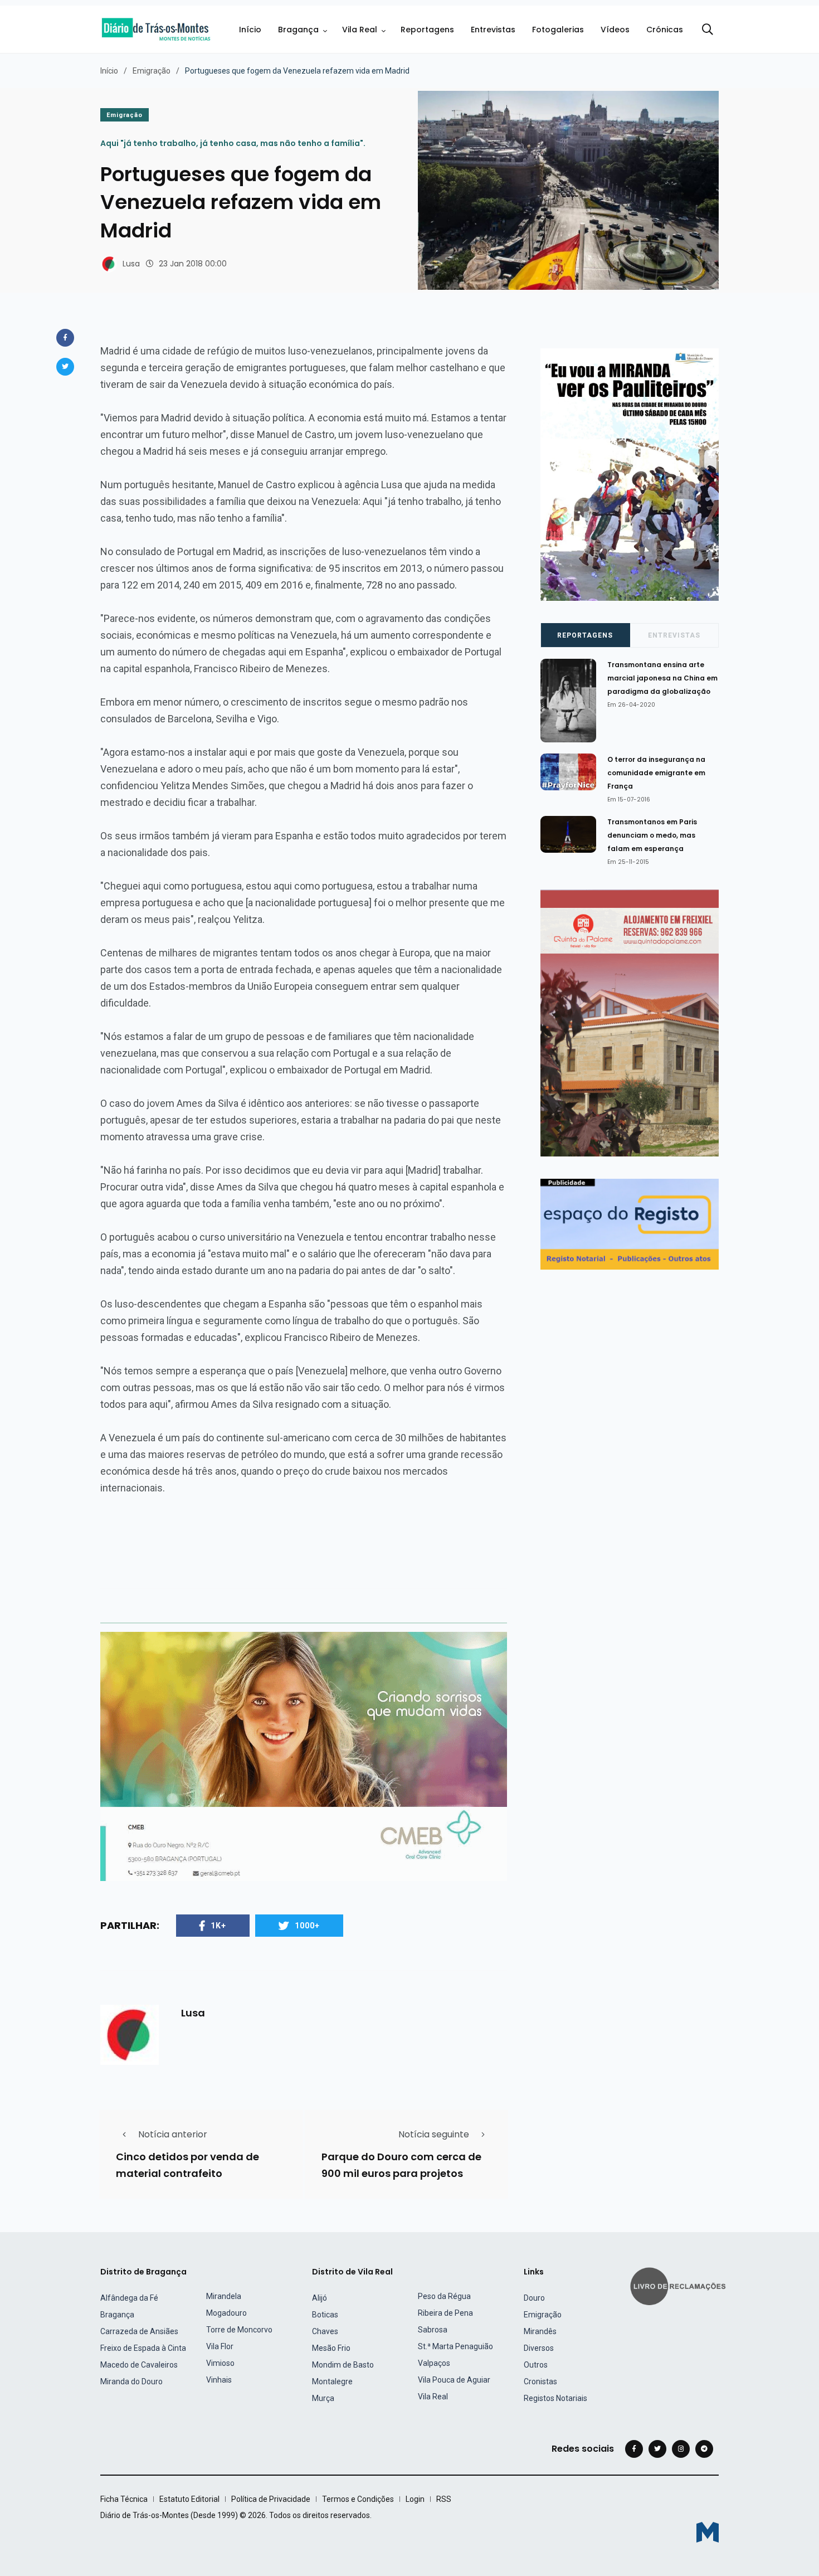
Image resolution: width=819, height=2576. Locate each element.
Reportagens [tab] (585, 635)
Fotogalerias (558, 30)
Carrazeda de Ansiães (139, 2331)
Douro (534, 2298)
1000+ (307, 1926)
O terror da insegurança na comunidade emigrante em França (656, 773)
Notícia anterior (173, 2134)
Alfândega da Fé (129, 2298)
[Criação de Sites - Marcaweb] (708, 2532)
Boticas (325, 2315)
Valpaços (434, 2363)
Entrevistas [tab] (674, 635)
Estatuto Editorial (189, 2499)
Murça (323, 2398)
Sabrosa (433, 2330)
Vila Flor (220, 2346)
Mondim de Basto (343, 2365)
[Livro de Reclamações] (680, 2285)
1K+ (218, 1926)
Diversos (539, 2348)
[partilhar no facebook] (65, 338)
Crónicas (665, 30)
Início (250, 30)
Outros (536, 2365)
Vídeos (615, 30)
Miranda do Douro (131, 2381)
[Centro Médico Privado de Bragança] (304, 1756)
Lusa (131, 264)
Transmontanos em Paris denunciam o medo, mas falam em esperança (652, 835)
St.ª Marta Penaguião (455, 2346)
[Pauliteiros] (630, 474)
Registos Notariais (555, 2398)
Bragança (298, 30)
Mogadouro (226, 2313)
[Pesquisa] (708, 30)
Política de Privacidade (271, 2499)
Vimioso (220, 2363)
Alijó (320, 2298)
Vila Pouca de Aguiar (454, 2380)
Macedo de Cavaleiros (139, 2365)
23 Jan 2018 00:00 (193, 264)
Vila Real (360, 30)
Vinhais (219, 2380)
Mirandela (224, 2296)
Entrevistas (493, 30)
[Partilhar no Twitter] (65, 367)
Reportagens (427, 30)
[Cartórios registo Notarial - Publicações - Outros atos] (630, 1224)
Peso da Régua (444, 2296)
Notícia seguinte (434, 2134)
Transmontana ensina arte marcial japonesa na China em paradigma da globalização (662, 678)
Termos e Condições (358, 2499)
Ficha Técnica (124, 2499)
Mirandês (540, 2331)
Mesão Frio (331, 2348)
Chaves (325, 2331)
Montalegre (332, 2381)
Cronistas (540, 2381)
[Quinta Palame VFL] (630, 1022)
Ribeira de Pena (445, 2313)
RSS (444, 2499)
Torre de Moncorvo (239, 2330)
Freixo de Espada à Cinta (143, 2348)
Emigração (152, 71)
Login (415, 2499)
